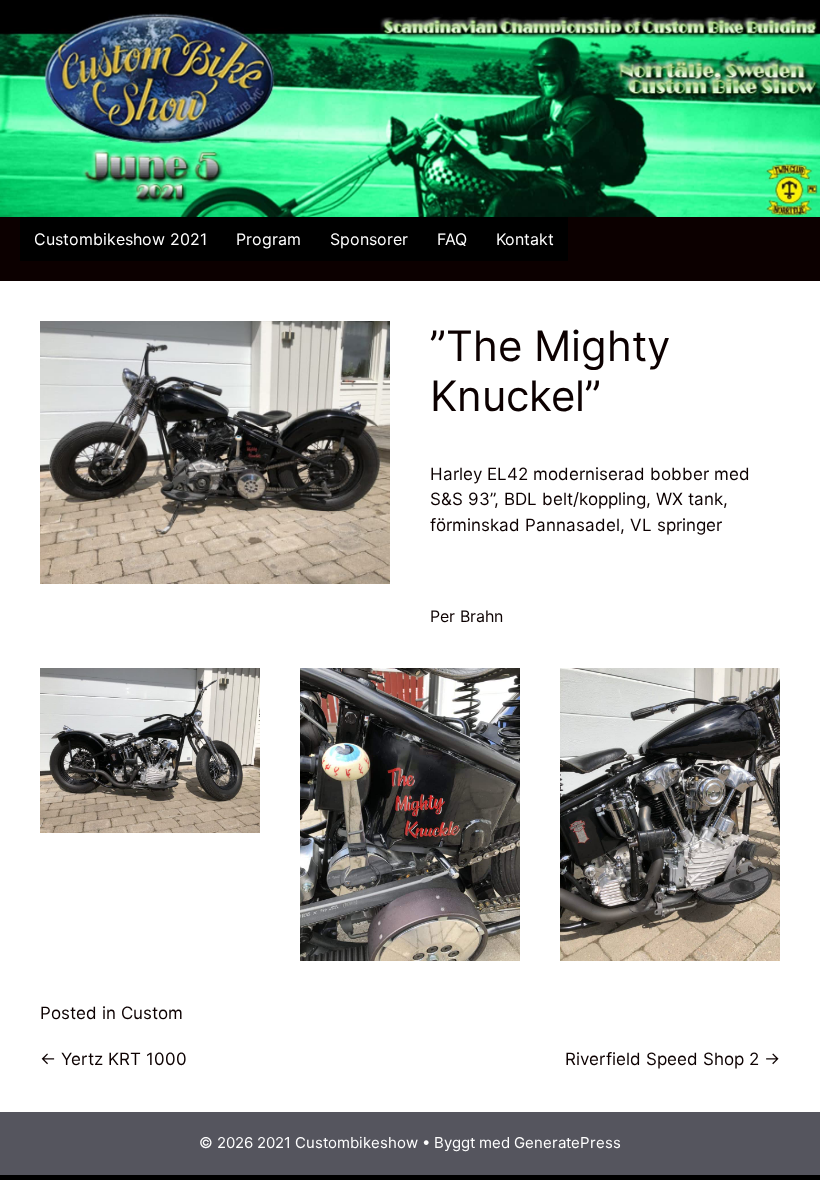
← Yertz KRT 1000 (113, 1059)
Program (268, 239)
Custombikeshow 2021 (120, 239)
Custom (152, 1013)
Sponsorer (369, 239)
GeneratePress (567, 1142)
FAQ (452, 239)
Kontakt (525, 239)
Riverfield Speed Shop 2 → (672, 1059)
